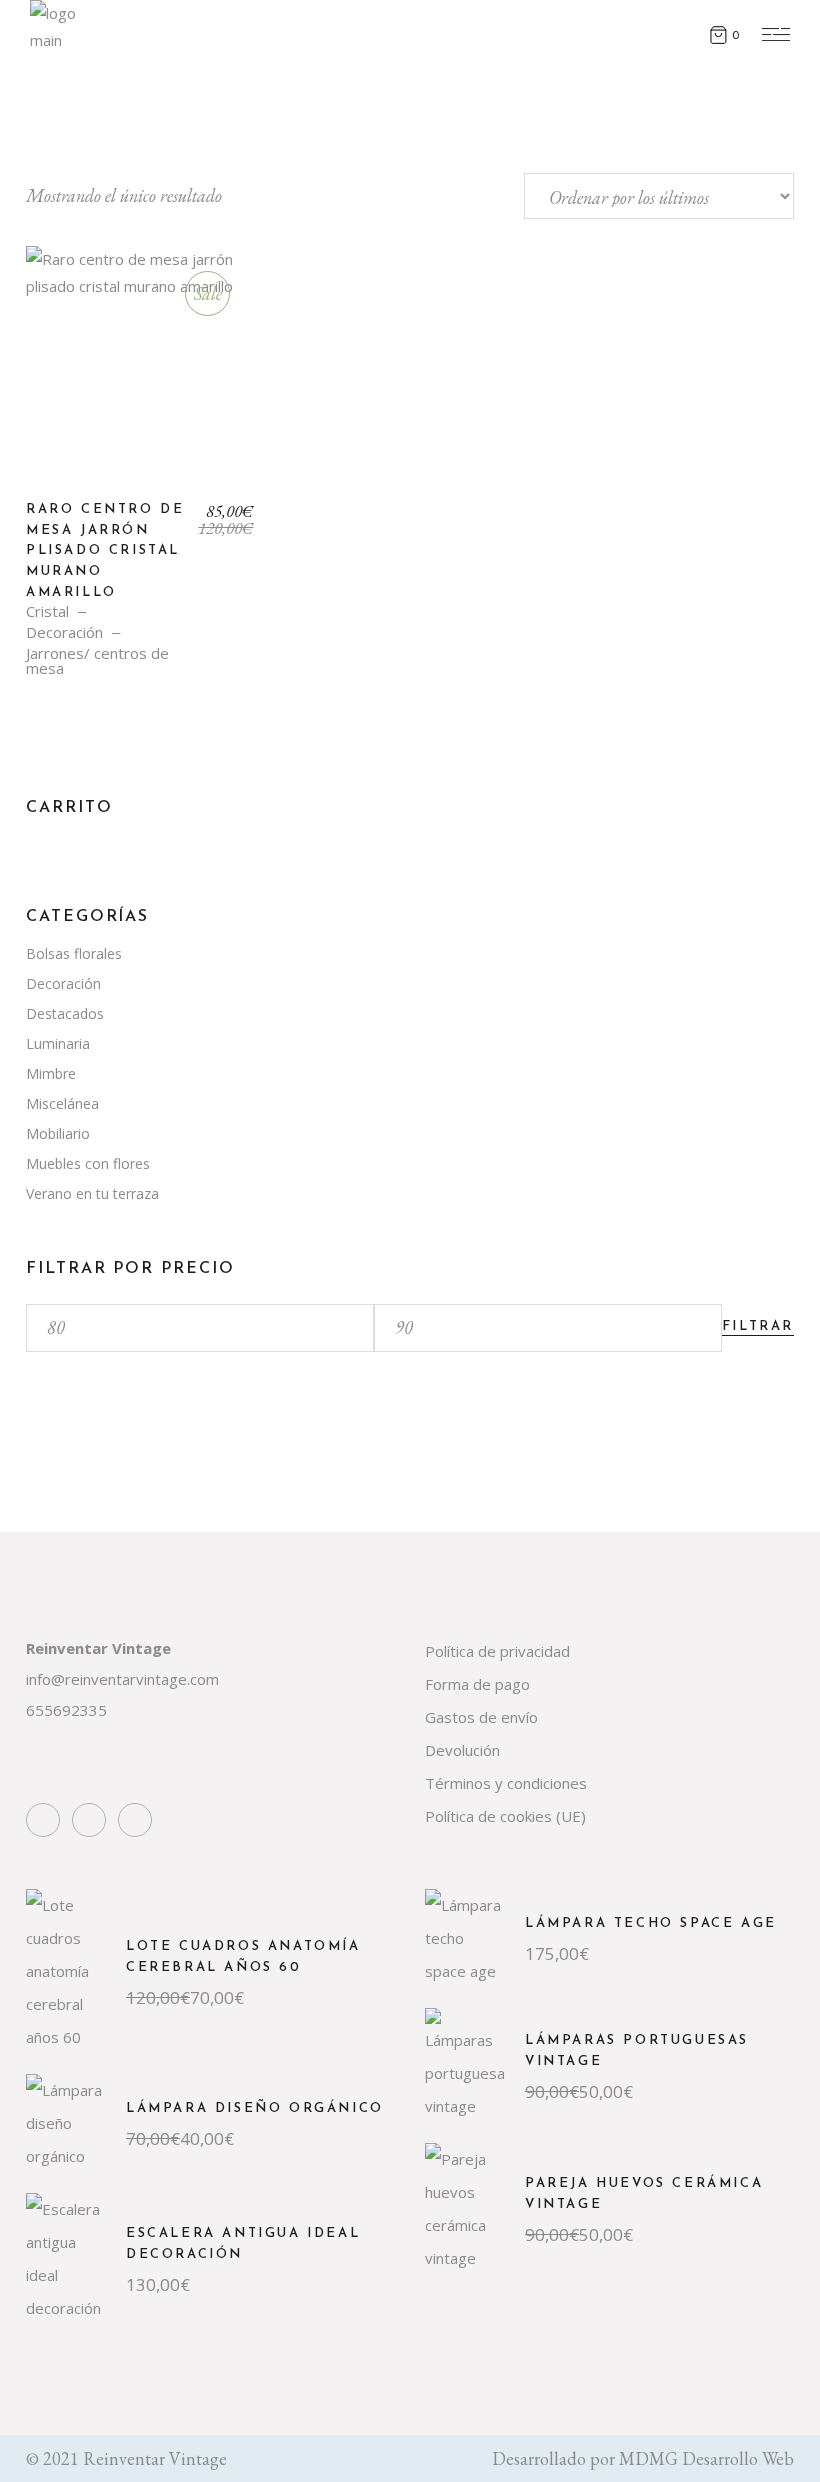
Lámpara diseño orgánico (255, 2108)
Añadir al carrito (140, 376)
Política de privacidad (497, 1651)
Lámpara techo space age (651, 1923)
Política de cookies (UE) (505, 1816)
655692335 (66, 1710)
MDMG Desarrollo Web (706, 2458)
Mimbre (51, 1073)
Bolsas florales (74, 953)
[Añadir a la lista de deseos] (55, 283)
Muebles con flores (88, 1163)
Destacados (65, 1013)
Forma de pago (477, 1684)
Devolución (462, 1750)
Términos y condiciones (506, 1783)
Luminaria (58, 1043)
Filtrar (758, 1326)
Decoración (64, 632)
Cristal (47, 611)
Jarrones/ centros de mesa (97, 661)
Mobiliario (58, 1133)
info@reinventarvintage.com (122, 1679)
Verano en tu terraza (92, 1193)
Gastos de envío (481, 1717)
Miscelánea (62, 1103)
